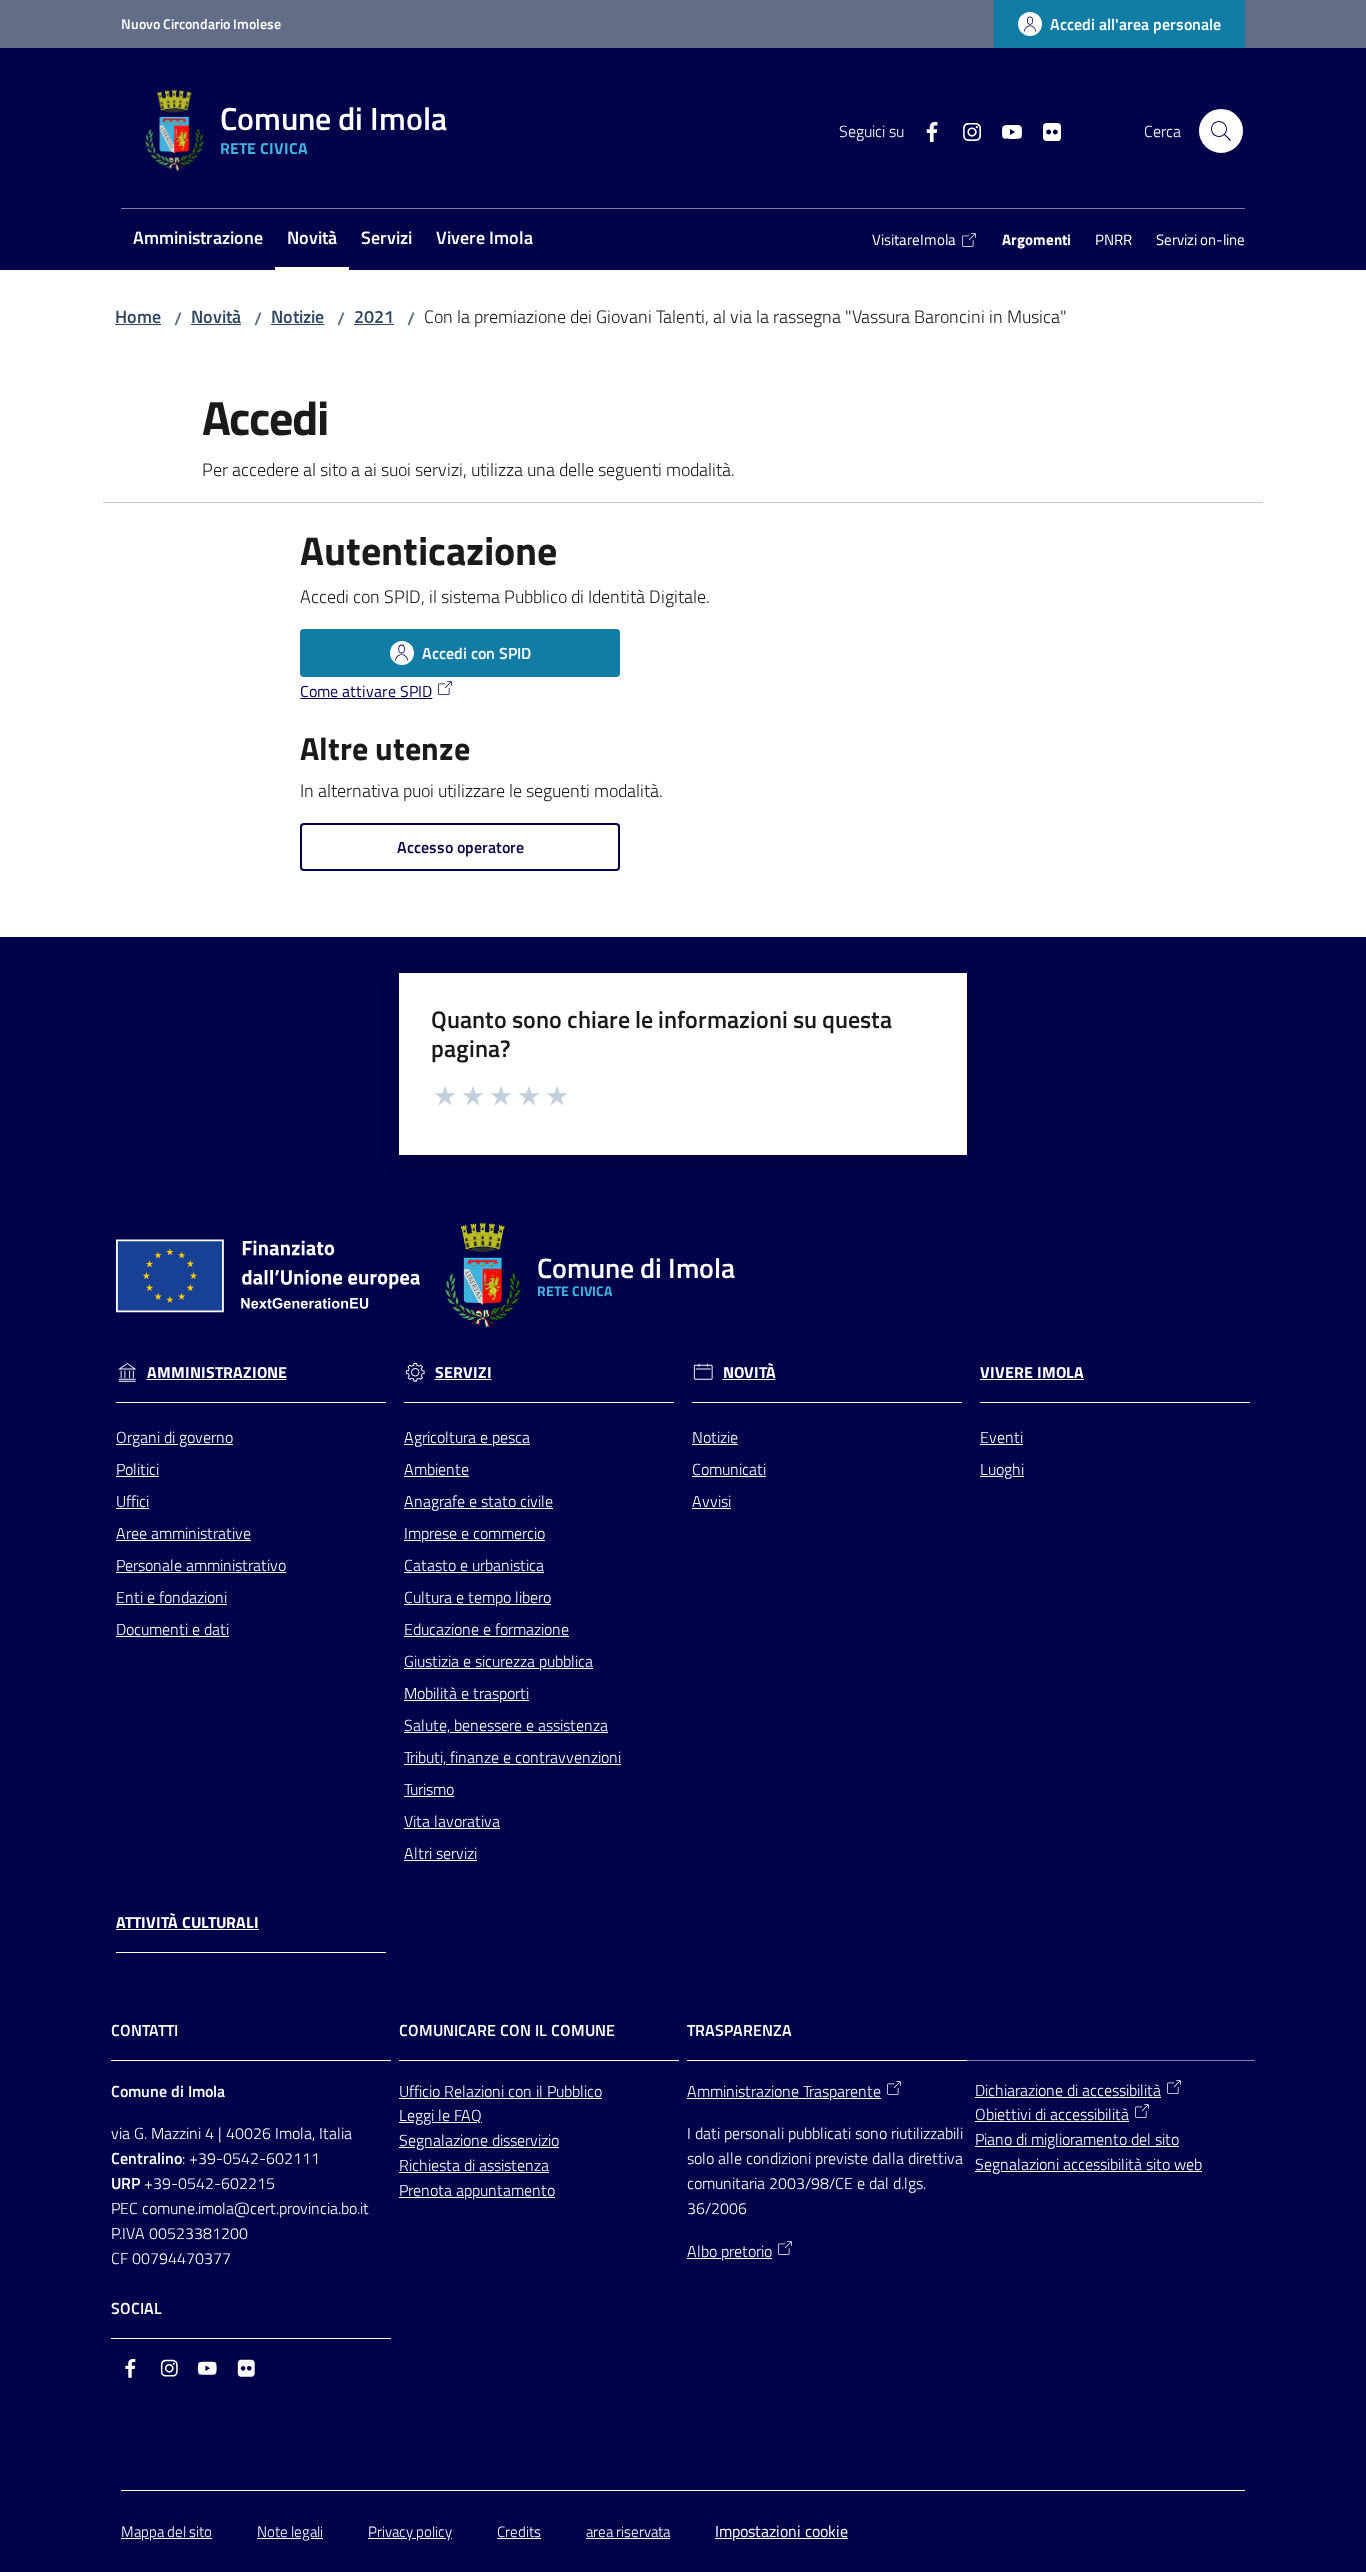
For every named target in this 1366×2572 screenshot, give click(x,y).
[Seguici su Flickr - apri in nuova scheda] (1044, 130)
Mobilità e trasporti (466, 1693)
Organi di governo (174, 1437)
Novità (216, 316)
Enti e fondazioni (171, 1597)
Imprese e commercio (474, 1533)
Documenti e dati (172, 1629)
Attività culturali (187, 1922)
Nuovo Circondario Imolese (201, 23)
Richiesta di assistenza (474, 2165)
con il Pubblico (555, 2091)
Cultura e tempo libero (477, 1597)
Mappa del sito (166, 2531)
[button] (1221, 131)
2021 (374, 316)
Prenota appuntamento (477, 2190)
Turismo (429, 1789)
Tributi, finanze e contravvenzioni (512, 1757)
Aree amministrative (183, 1533)
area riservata (628, 2531)
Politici (137, 1469)
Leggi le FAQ (440, 2115)
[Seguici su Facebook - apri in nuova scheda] (924, 130)
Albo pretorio (729, 2251)
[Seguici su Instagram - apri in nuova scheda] (964, 130)
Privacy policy (410, 2531)
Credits (519, 2531)
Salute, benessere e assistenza (506, 1725)
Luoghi (1002, 1469)
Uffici (132, 1501)
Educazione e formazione (486, 1629)
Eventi (1001, 1437)
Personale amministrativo (201, 1565)
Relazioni (476, 2091)
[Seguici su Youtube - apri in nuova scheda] (1004, 130)
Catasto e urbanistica (474, 1565)
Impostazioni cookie (781, 2531)
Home (138, 316)
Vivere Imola (1032, 1372)
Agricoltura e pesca (467, 1437)
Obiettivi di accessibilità (1052, 2114)
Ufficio (421, 2091)
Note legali (290, 2531)
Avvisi (711, 1501)
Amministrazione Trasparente (784, 2091)
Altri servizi (440, 1853)
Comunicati (729, 1469)
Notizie (297, 316)
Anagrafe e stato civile (478, 1501)
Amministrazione (217, 1372)
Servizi (463, 1372)
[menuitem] (198, 239)
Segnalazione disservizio (479, 2140)
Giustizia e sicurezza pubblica (498, 1661)
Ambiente (436, 1469)
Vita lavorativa (452, 1821)
